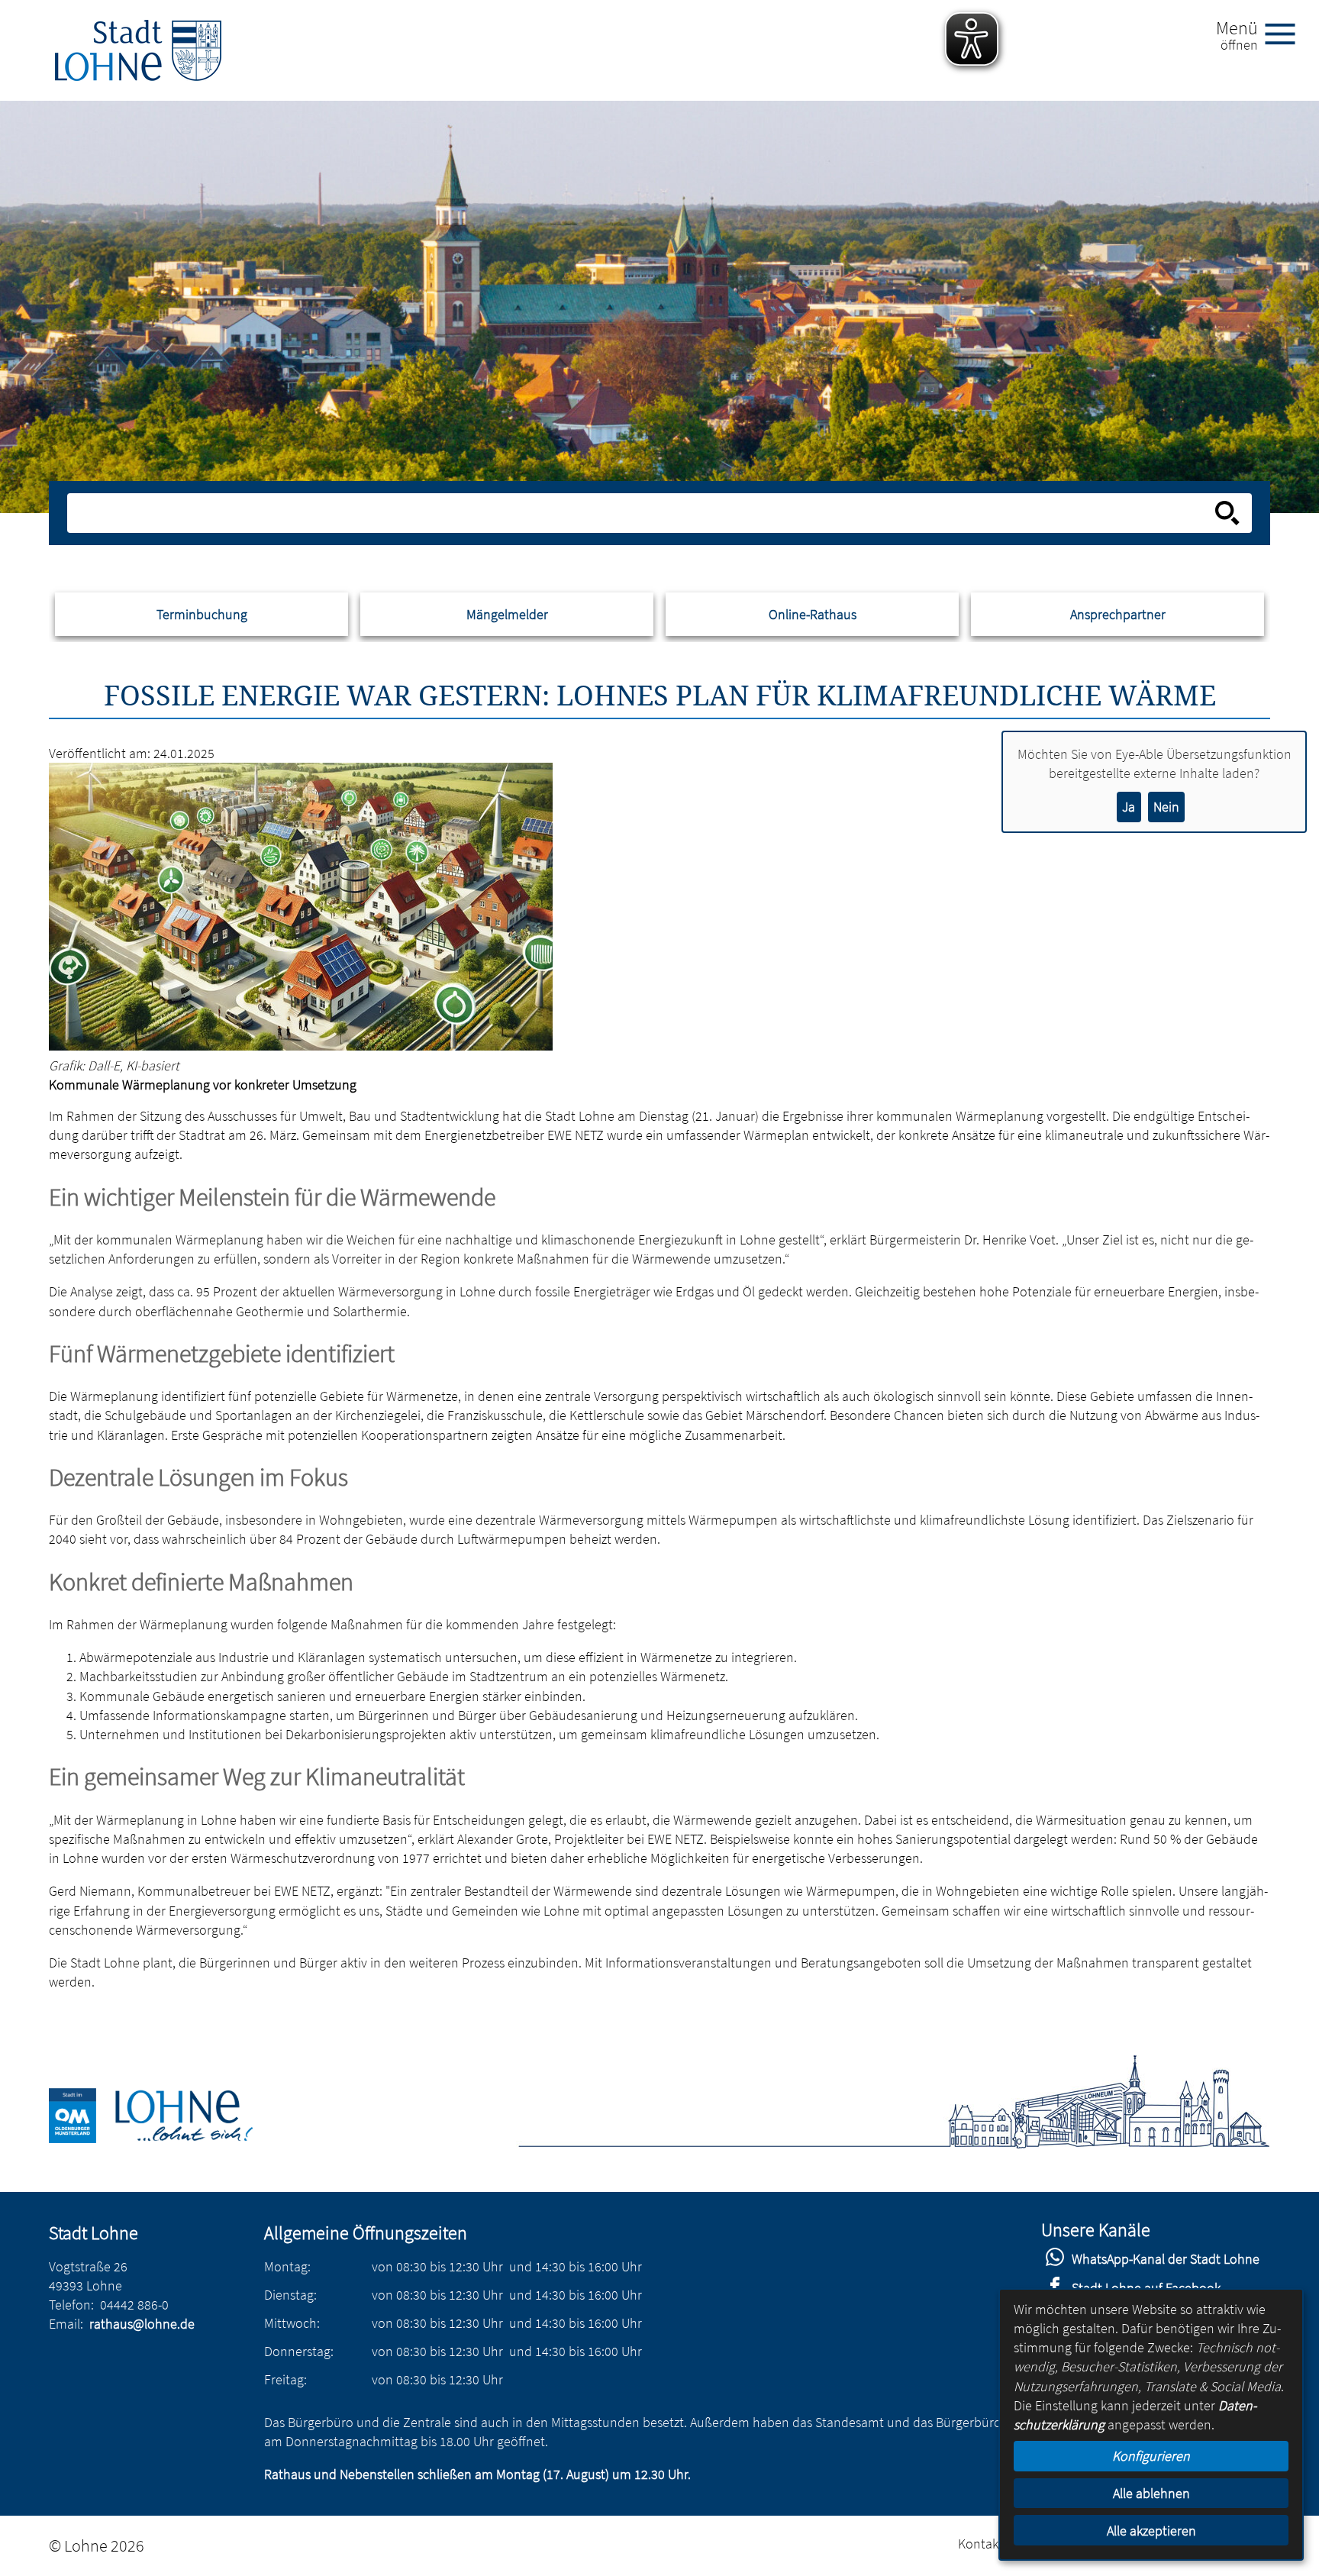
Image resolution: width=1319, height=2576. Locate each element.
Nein (1166, 807)
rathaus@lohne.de (142, 2324)
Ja (1129, 807)
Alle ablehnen (1151, 2493)
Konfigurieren (1151, 2456)
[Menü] (1286, 33)
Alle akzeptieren (1151, 2531)
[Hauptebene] (138, 50)
